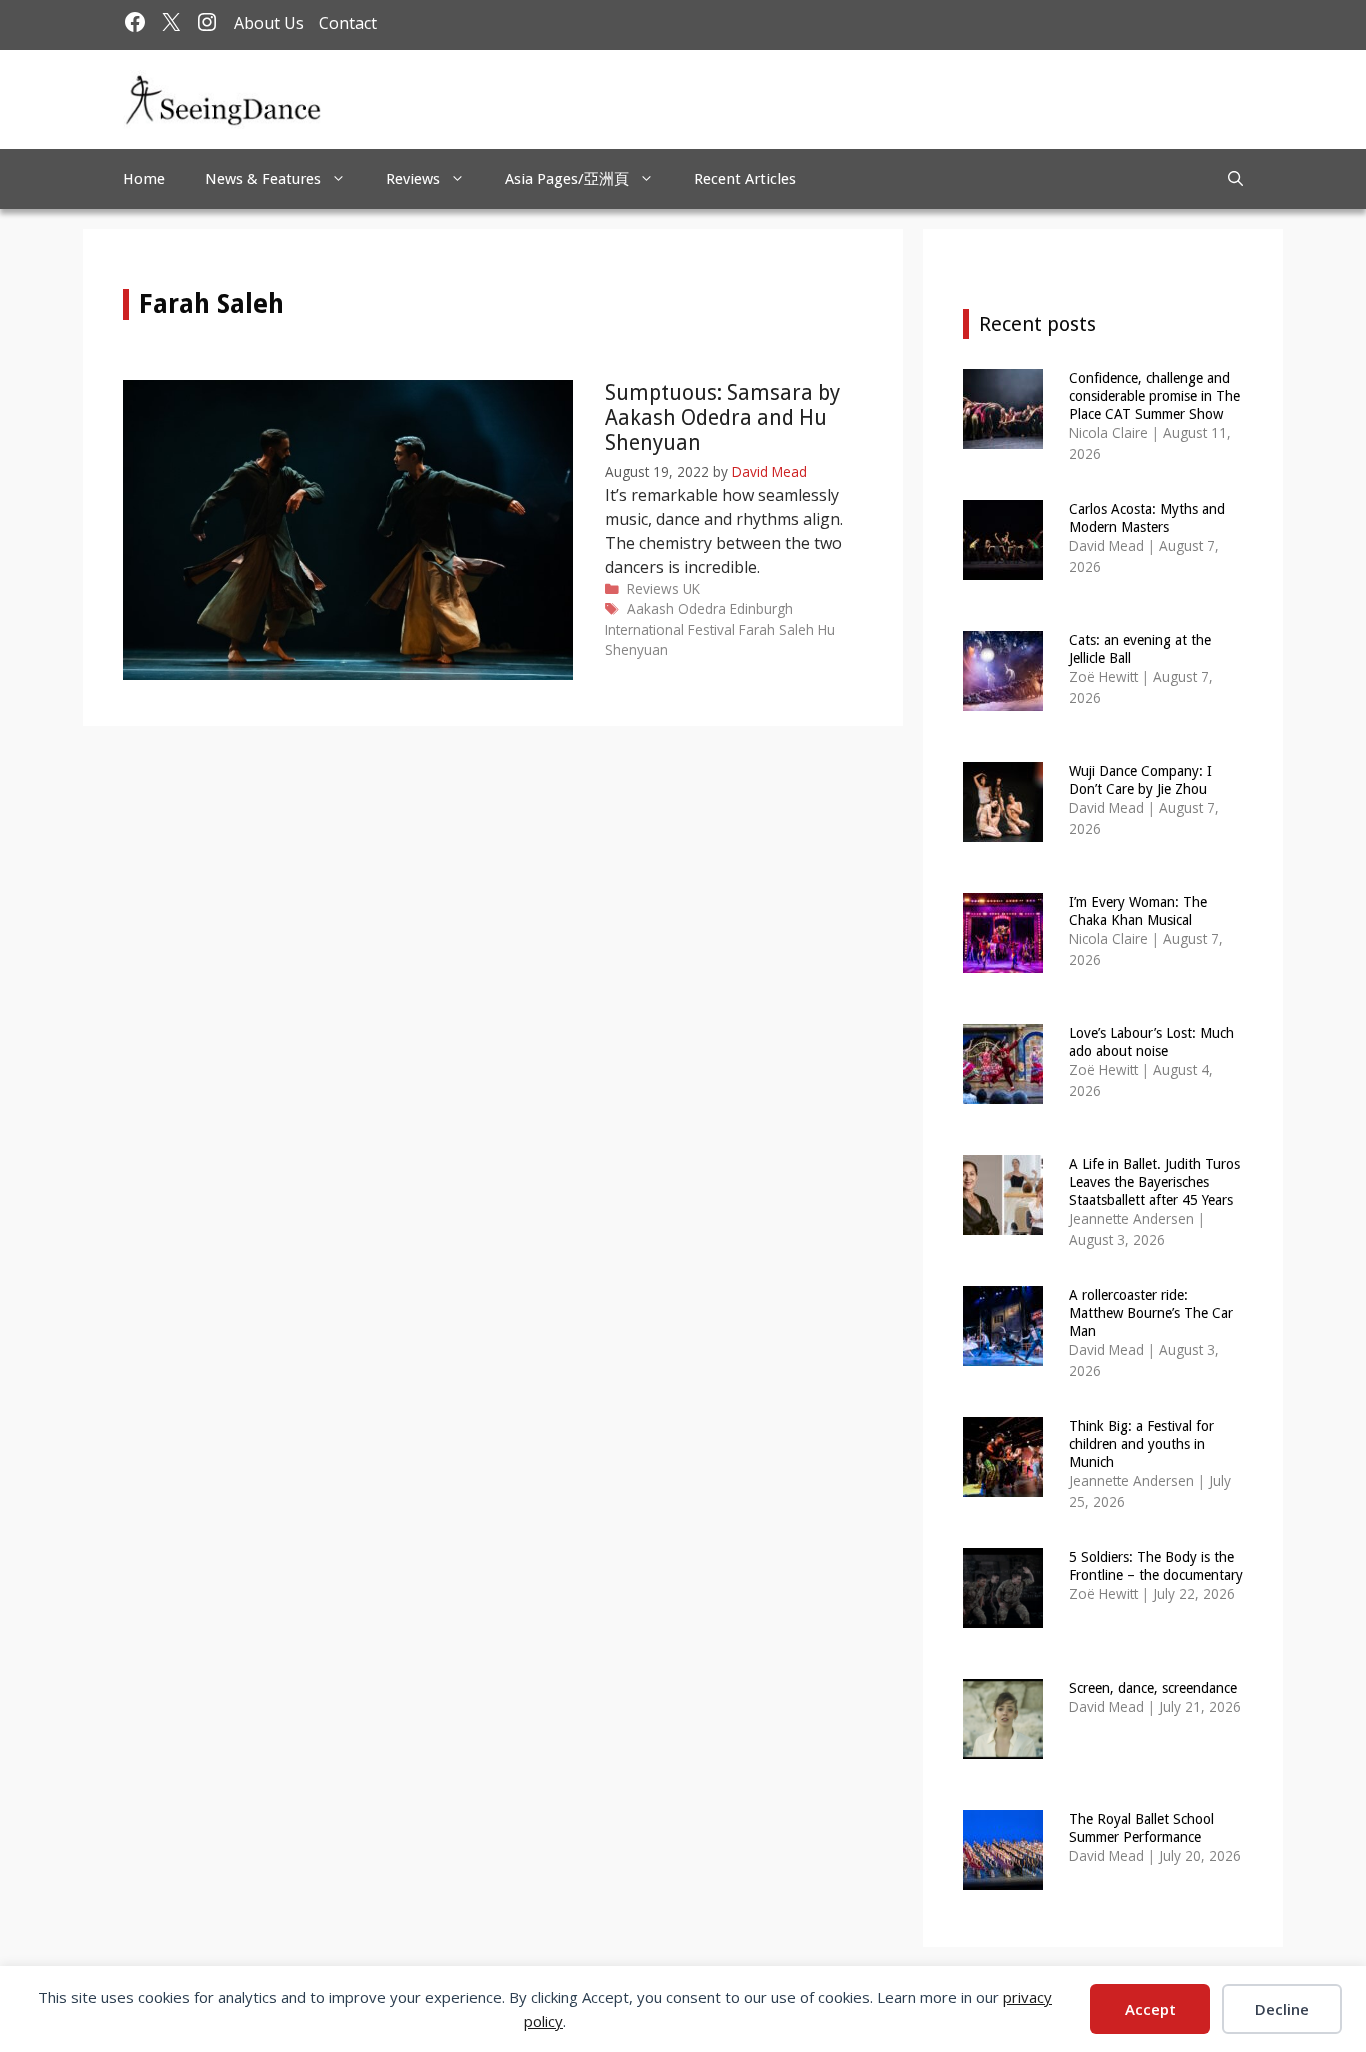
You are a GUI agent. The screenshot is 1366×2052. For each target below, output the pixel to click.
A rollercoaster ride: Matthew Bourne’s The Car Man (1151, 1313)
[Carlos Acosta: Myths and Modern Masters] (1003, 566)
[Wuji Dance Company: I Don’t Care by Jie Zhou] (1003, 828)
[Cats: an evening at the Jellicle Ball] (1003, 697)
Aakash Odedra (676, 608)
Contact (348, 23)
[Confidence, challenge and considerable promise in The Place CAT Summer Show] (1003, 435)
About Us (269, 23)
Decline (1282, 2009)
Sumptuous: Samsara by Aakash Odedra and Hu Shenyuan (722, 417)
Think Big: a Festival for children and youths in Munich (1141, 1444)
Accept (1150, 2009)
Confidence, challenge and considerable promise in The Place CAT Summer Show (1154, 396)
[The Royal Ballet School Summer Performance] (1003, 1876)
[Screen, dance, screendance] (1003, 1745)
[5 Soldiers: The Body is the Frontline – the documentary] (1003, 1614)
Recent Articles (745, 179)
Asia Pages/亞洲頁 (567, 179)
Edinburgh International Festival (699, 618)
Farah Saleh (776, 629)
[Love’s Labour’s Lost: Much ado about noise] (1003, 1090)
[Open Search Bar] (1235, 179)
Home (144, 179)
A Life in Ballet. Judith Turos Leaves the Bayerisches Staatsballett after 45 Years (1154, 1182)
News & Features (263, 179)
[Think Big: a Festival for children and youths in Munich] (1003, 1483)
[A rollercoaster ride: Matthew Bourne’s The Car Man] (1003, 1352)
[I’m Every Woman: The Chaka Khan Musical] (1003, 959)
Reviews (413, 179)
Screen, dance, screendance (1153, 1688)
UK (691, 588)
